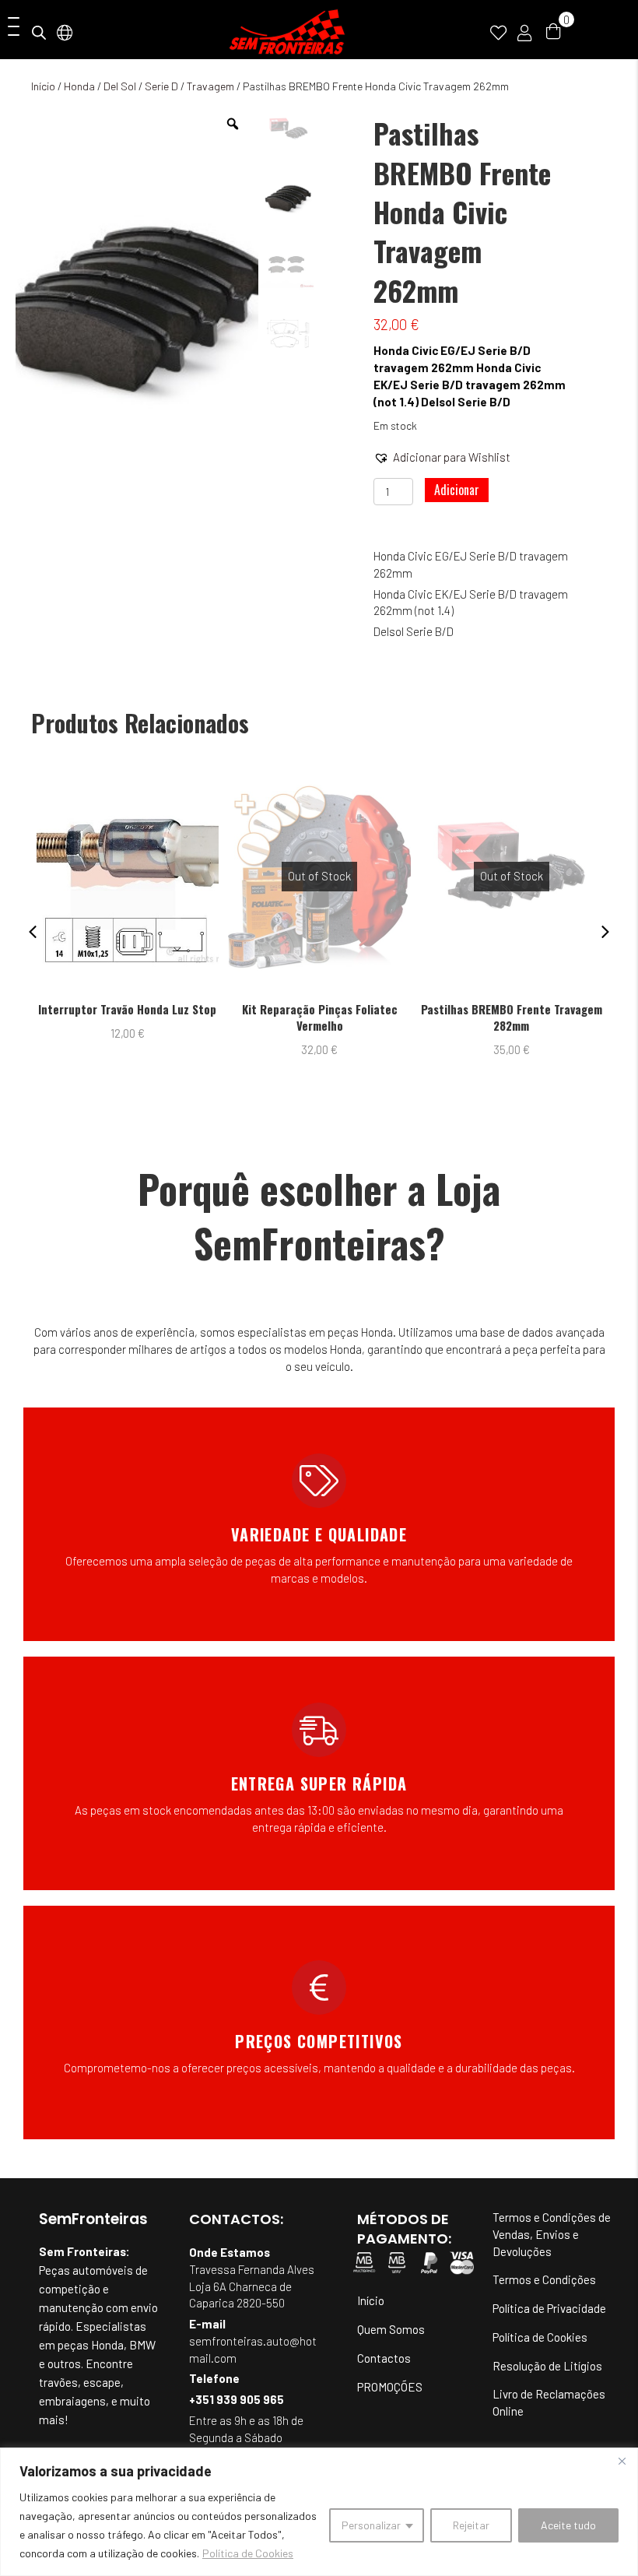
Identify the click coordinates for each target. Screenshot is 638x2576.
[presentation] (33, 932)
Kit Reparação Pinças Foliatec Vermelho (320, 1017)
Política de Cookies (248, 2553)
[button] (10, 28)
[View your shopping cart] (553, 30)
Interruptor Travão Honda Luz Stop (127, 1009)
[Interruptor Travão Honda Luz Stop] (128, 877)
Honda (79, 86)
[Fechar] (622, 2461)
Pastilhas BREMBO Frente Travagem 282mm (512, 1017)
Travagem (210, 86)
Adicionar (457, 490)
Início (43, 86)
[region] (319, 2512)
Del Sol (120, 86)
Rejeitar (471, 2525)
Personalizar (371, 2525)
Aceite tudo (568, 2525)
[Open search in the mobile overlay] (39, 32)
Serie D (161, 86)
